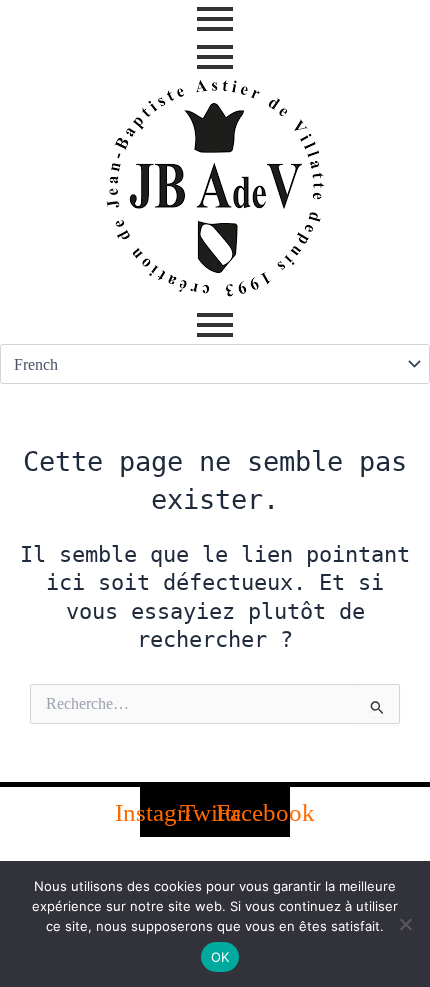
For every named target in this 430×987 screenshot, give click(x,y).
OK (220, 957)
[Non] (405, 924)
